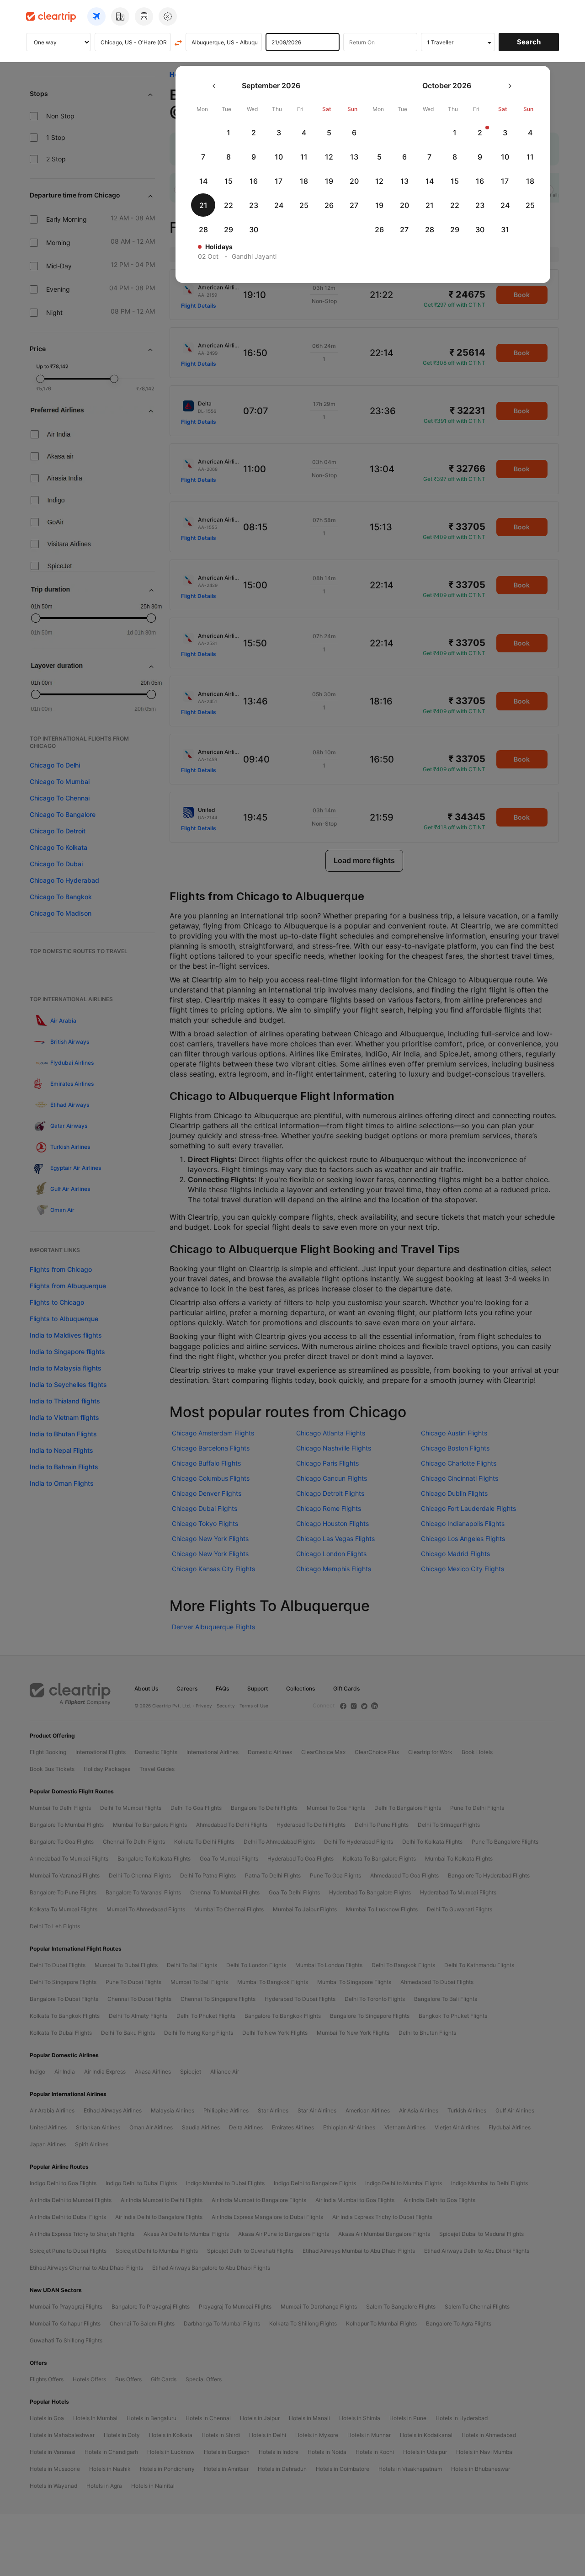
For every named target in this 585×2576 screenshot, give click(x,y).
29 (229, 229)
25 (304, 205)
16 (254, 181)
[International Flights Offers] (168, 16)
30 (254, 229)
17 (279, 181)
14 (203, 181)
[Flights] (96, 16)
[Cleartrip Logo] (51, 16)
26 (329, 205)
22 (229, 205)
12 (329, 157)
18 (304, 181)
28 (203, 229)
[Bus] (144, 16)
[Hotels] (120, 16)
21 (203, 205)
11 (304, 157)
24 (279, 205)
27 (354, 205)
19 (329, 181)
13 (354, 157)
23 (254, 205)
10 (279, 157)
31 (505, 229)
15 (229, 181)
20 (354, 181)
